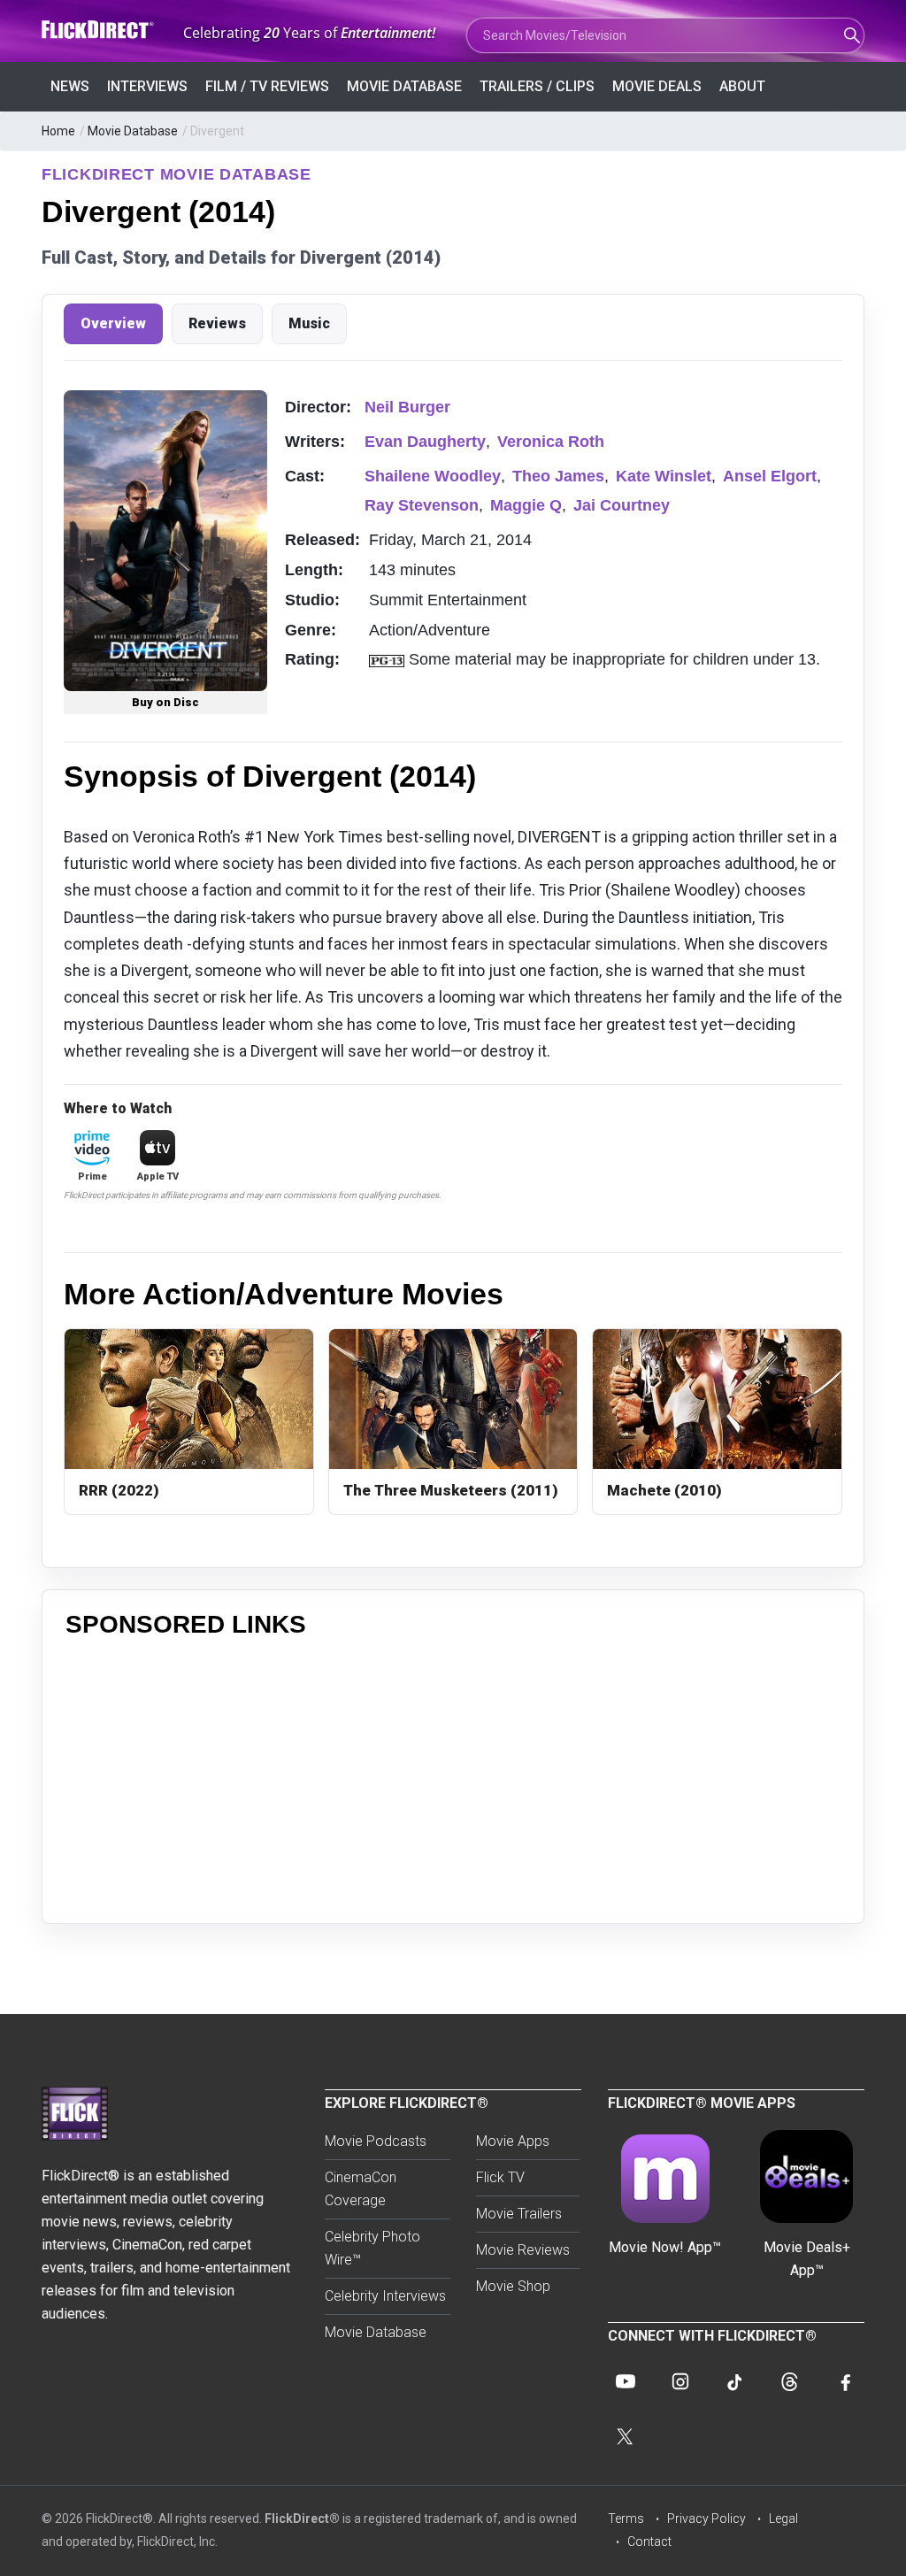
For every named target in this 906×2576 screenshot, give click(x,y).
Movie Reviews (523, 2250)
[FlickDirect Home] (99, 30)
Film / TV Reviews (267, 86)
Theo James (558, 476)
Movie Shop (513, 2286)
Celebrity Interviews (385, 2296)
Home (58, 131)
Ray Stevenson (422, 505)
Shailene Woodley (433, 476)
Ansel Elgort (770, 476)
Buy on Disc (165, 702)
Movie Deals (657, 86)
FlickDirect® (302, 2518)
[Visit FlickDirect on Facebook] (845, 2381)
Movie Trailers (519, 2214)
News (70, 86)
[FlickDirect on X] (626, 2436)
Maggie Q (526, 505)
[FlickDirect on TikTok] (735, 2381)
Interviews (147, 86)
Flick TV (500, 2177)
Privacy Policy (706, 2518)
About (742, 86)
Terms (626, 2518)
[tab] (113, 324)
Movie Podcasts (376, 2141)
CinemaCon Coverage (361, 2189)
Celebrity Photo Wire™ (372, 2248)
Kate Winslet (664, 476)
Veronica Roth (551, 442)
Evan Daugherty (425, 442)
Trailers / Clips (537, 86)
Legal (783, 2518)
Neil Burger (407, 407)
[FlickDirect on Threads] (790, 2381)
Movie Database (404, 86)
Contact (649, 2541)
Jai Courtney (622, 505)
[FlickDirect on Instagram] (680, 2381)
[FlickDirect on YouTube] (626, 2381)
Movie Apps (513, 2141)
